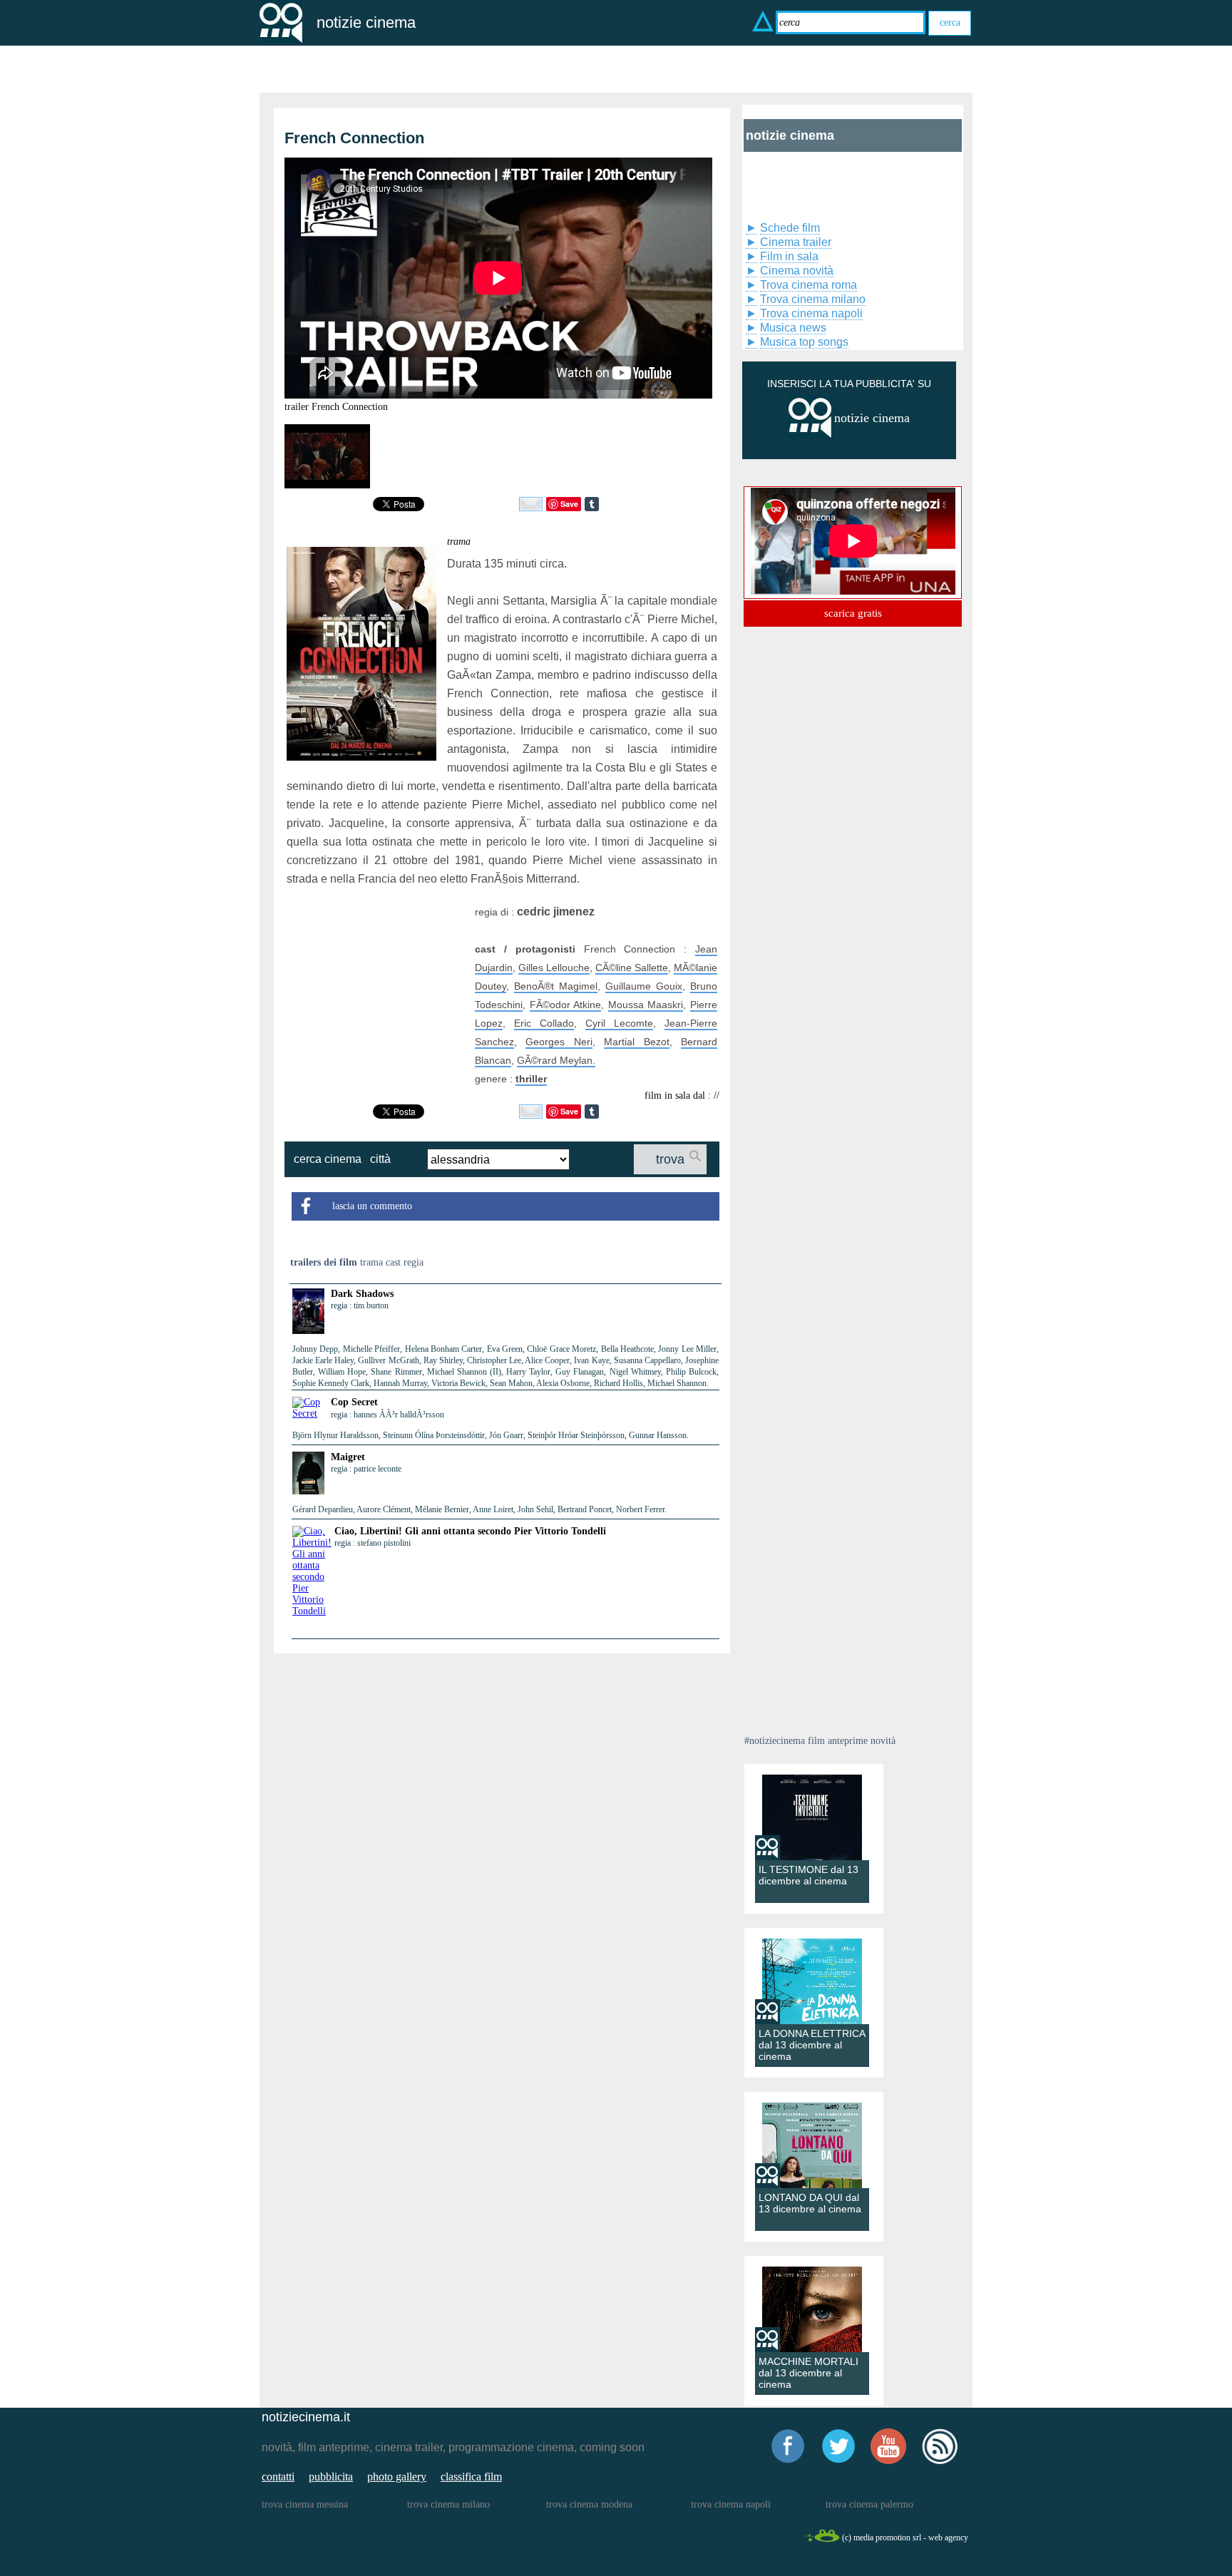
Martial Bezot (636, 1042)
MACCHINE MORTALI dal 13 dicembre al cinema (808, 2373)
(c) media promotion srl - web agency (905, 2537)
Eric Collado (544, 1023)
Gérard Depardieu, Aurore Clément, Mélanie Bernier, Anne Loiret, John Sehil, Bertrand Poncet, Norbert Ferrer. (479, 1509)
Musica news (793, 328)
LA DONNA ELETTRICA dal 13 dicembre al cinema (812, 2045)
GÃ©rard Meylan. (556, 1060)
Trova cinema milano (813, 299)
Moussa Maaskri (646, 1005)
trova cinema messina (305, 2504)
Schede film (790, 228)
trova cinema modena (589, 2504)
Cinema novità (797, 271)
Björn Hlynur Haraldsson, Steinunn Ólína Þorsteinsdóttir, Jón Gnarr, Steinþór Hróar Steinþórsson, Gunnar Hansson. (491, 1435)
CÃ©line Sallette (632, 968)
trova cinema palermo (869, 2504)
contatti (278, 2477)
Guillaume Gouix (644, 986)
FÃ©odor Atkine (566, 1005)
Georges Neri (559, 1042)
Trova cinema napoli (811, 313)
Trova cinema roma (808, 285)
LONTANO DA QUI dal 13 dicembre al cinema (810, 2203)
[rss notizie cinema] (940, 2462)
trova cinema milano (448, 2504)
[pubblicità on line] (810, 435)
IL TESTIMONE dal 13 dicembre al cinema (808, 1875)
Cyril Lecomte (619, 1023)
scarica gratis (853, 613)
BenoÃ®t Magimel (556, 986)
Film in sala (789, 256)
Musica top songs (804, 342)
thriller (531, 1079)
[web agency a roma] (822, 2540)
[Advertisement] (376, 992)
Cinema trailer (796, 242)
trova (670, 1159)
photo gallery (397, 2477)
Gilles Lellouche (554, 968)
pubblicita (331, 2477)
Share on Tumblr (592, 504)
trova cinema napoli (731, 2504)
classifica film (471, 2477)
